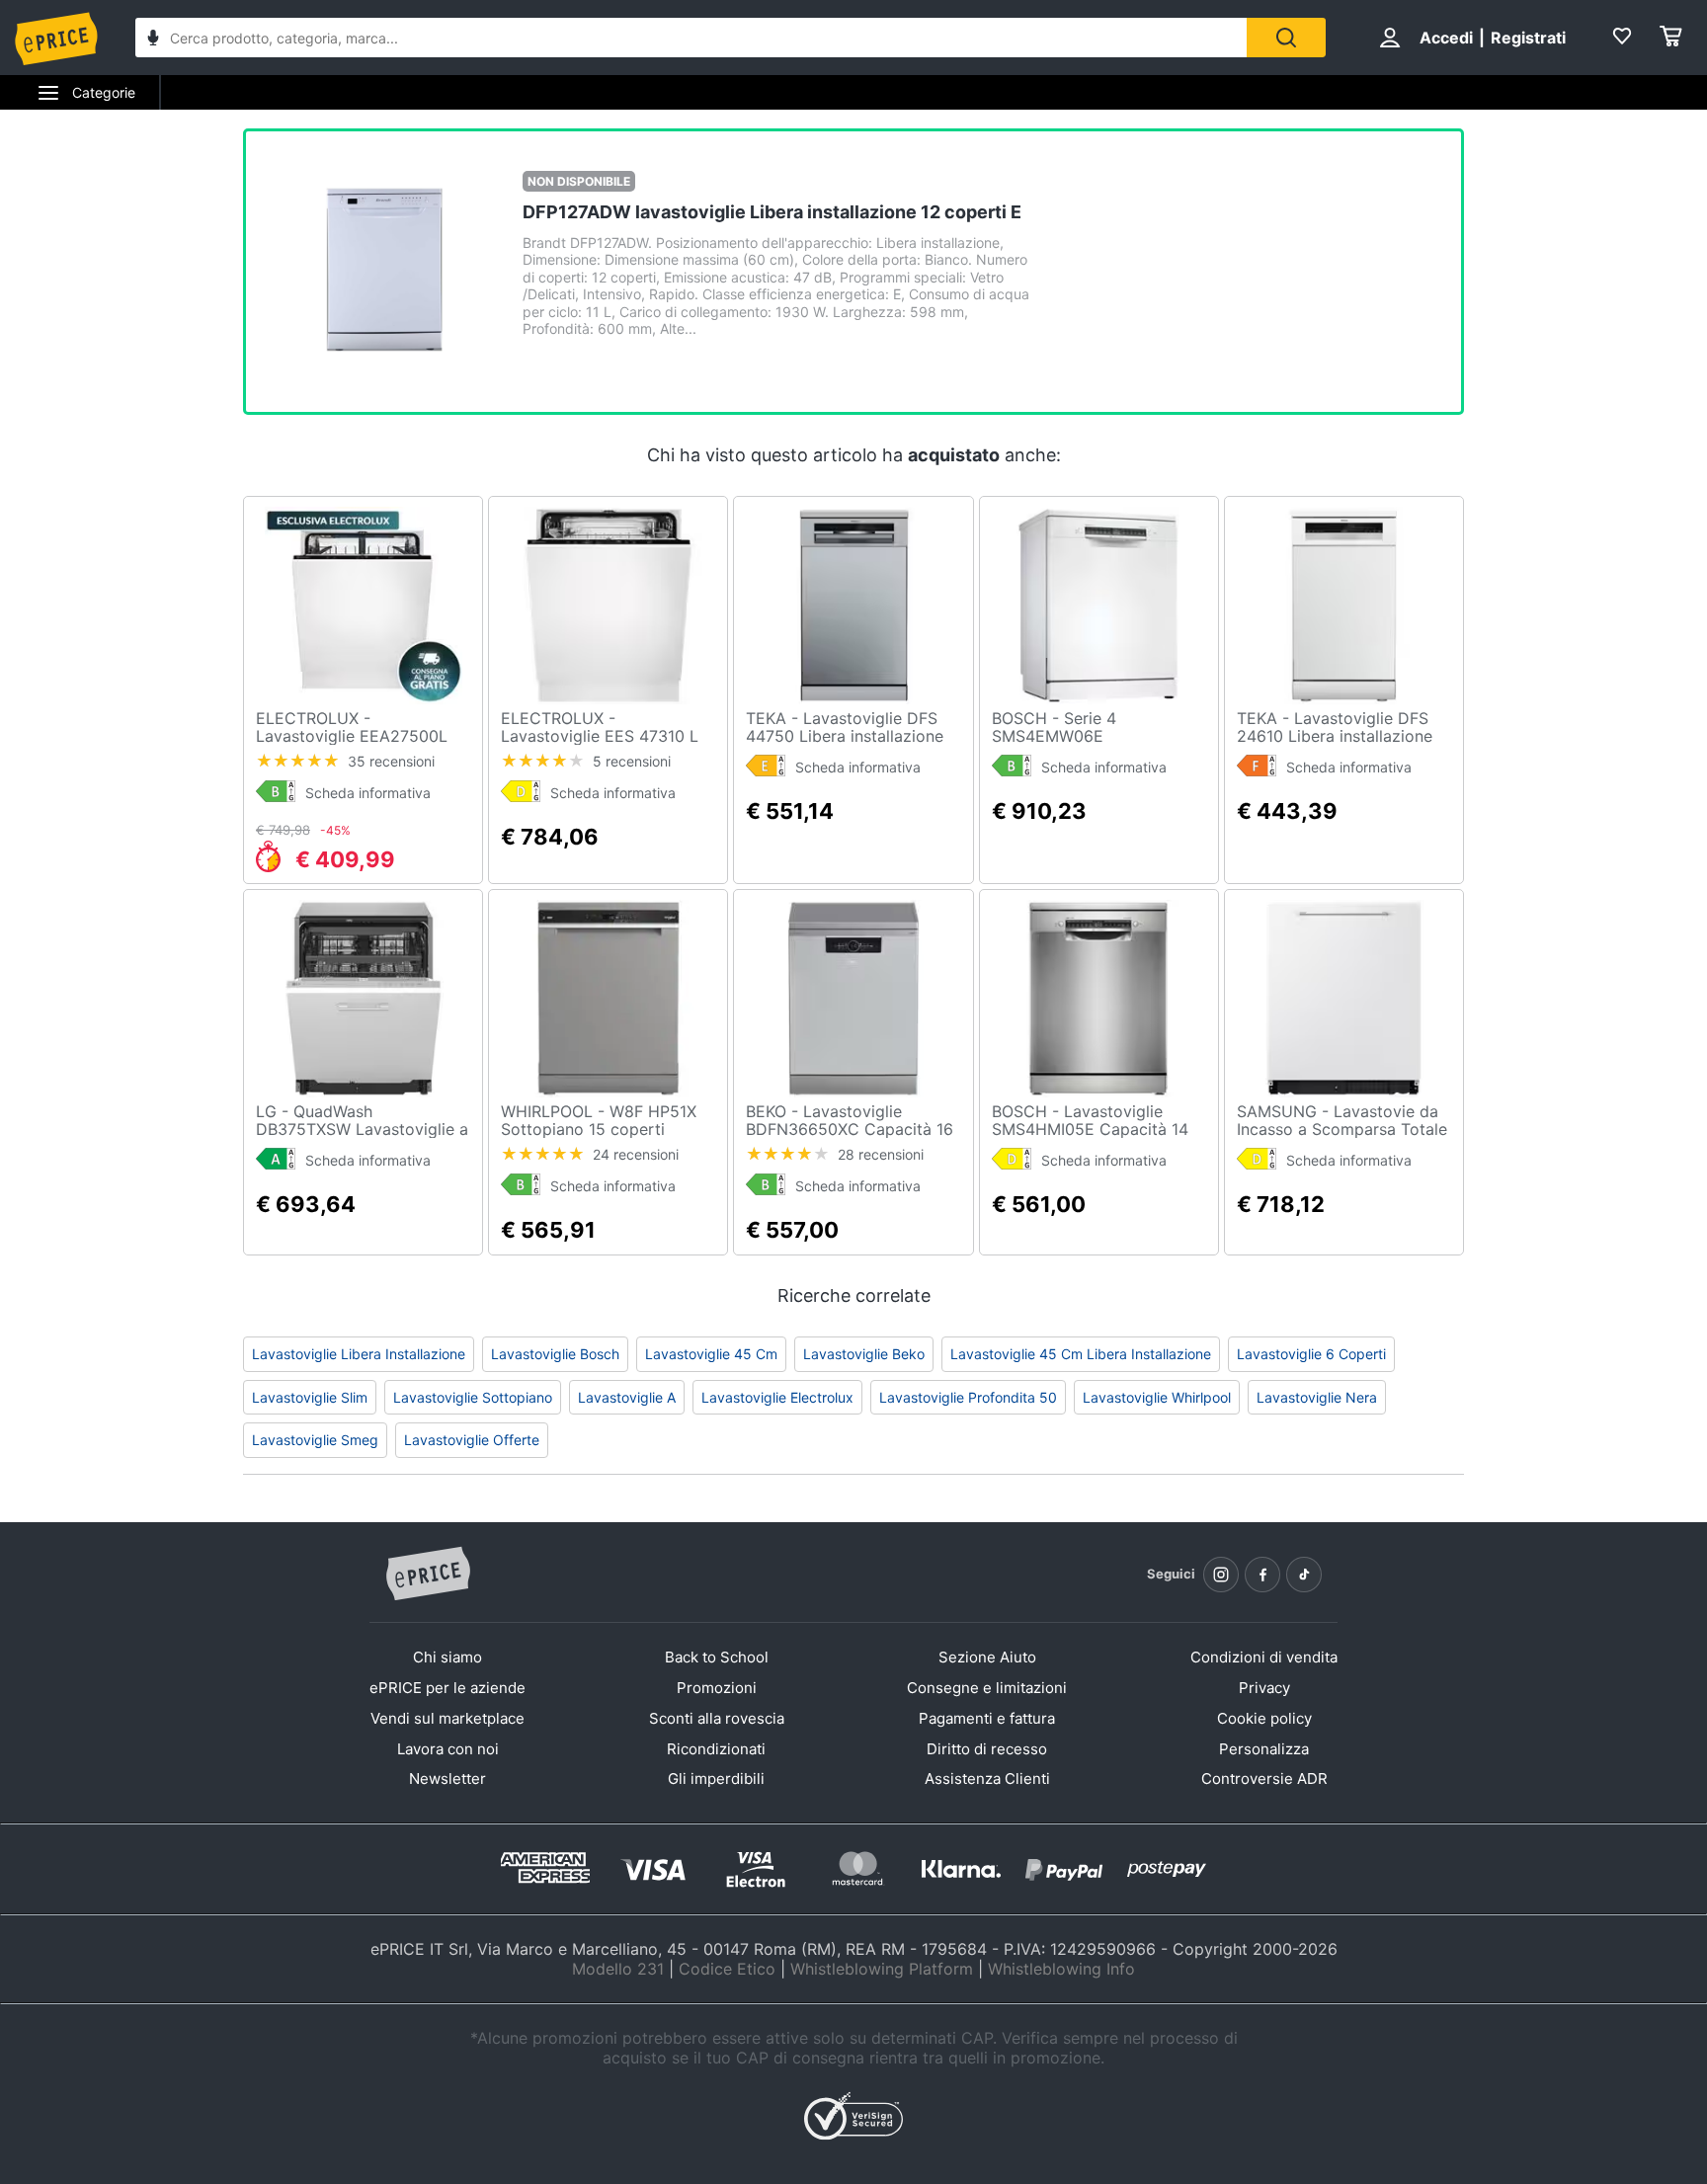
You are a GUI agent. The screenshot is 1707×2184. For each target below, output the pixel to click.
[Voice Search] (153, 40)
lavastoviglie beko (864, 1354)
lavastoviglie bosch (555, 1354)
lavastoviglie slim (310, 1397)
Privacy (1264, 1688)
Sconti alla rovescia (717, 1718)
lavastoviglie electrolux (777, 1397)
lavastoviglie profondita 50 (968, 1397)
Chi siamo (447, 1657)
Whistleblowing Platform (882, 1969)
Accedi (1446, 38)
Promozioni (717, 1688)
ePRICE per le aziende (447, 1688)
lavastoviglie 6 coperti (1311, 1354)
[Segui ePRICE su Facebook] (1262, 1575)
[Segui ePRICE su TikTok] (1304, 1575)
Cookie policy (1264, 1718)
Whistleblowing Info (1061, 1969)
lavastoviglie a (627, 1397)
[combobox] (691, 38)
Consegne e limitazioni (987, 1688)
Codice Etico (727, 1969)
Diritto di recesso (987, 1749)
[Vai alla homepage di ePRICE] (428, 1575)
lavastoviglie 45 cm (711, 1354)
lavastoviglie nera (1317, 1397)
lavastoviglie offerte (472, 1440)
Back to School (717, 1657)
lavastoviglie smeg (315, 1440)
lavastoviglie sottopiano (473, 1397)
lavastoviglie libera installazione (359, 1354)
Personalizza (1264, 1749)
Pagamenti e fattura (987, 1718)
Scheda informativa (368, 793)
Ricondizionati (716, 1749)
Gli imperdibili (716, 1779)
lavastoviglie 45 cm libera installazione (1081, 1354)
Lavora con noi (448, 1749)
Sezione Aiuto (987, 1657)
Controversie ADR (1264, 1779)
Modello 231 (618, 1969)
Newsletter (447, 1779)
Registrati (1528, 38)
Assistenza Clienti (987, 1779)
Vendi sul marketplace (447, 1718)
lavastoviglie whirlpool (1157, 1397)
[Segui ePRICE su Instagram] (1221, 1575)
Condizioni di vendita (1264, 1657)
